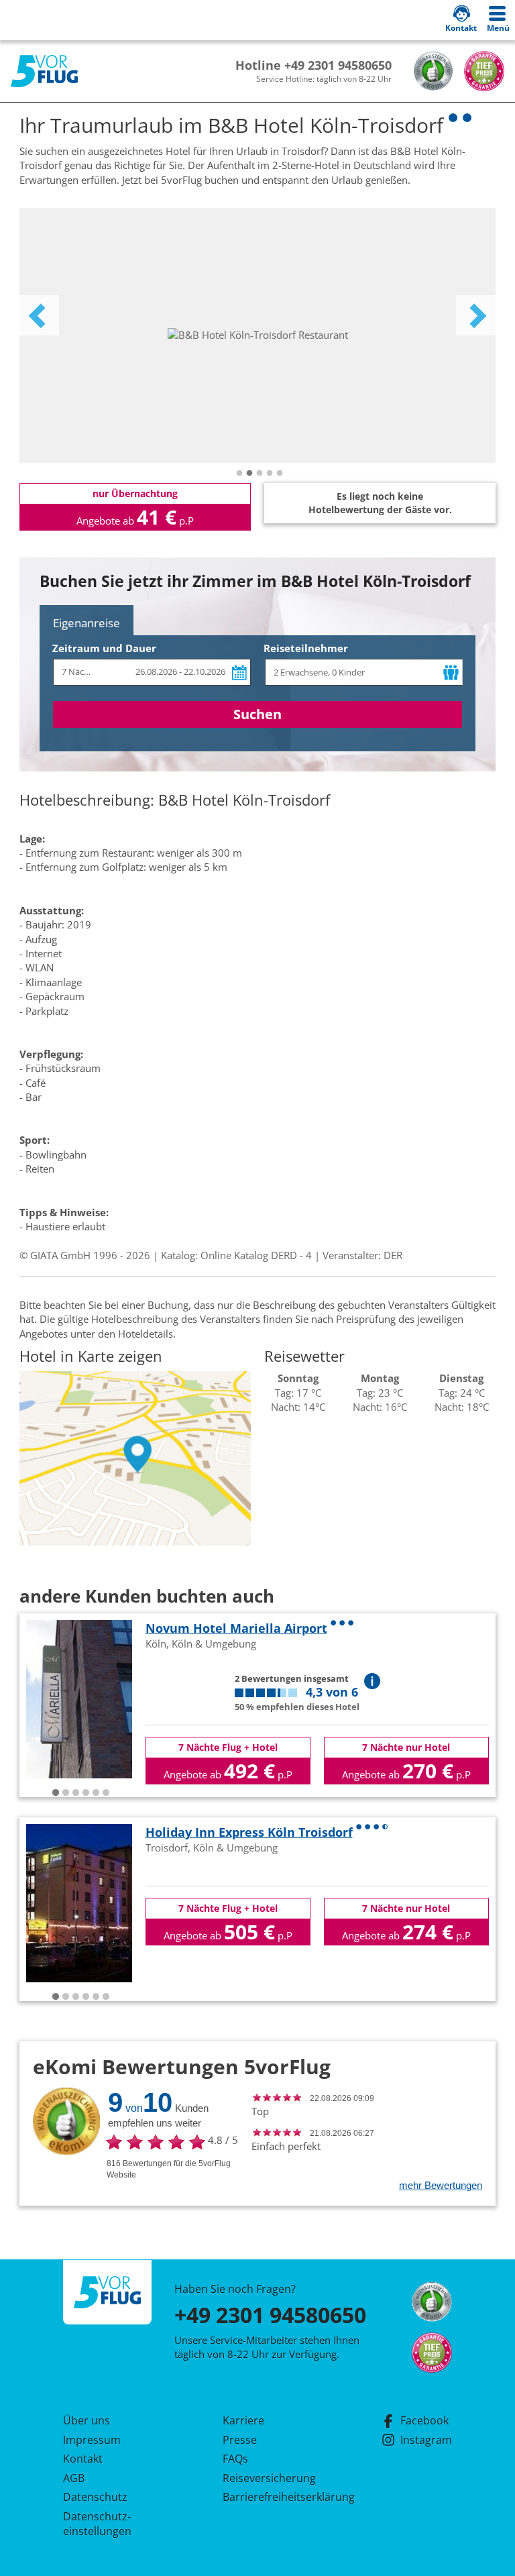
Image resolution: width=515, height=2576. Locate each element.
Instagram (426, 2440)
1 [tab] (239, 474)
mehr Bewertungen (441, 2185)
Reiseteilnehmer (306, 648)
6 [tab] (106, 1793)
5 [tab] (280, 474)
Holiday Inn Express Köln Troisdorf (249, 1832)
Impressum (92, 2440)
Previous (39, 315)
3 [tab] (260, 474)
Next (476, 315)
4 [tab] (270, 474)
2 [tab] (249, 474)
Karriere (243, 2420)
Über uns (87, 2420)
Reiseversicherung (269, 2478)
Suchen (257, 714)
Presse (240, 2440)
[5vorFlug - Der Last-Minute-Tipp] (44, 71)
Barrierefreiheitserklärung (273, 2497)
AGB (74, 2478)
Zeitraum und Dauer (104, 648)
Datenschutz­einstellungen (97, 2524)
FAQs (235, 2459)
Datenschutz (95, 2497)
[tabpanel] (257, 335)
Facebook (424, 2420)
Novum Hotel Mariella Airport (236, 1628)
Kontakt (83, 2459)
